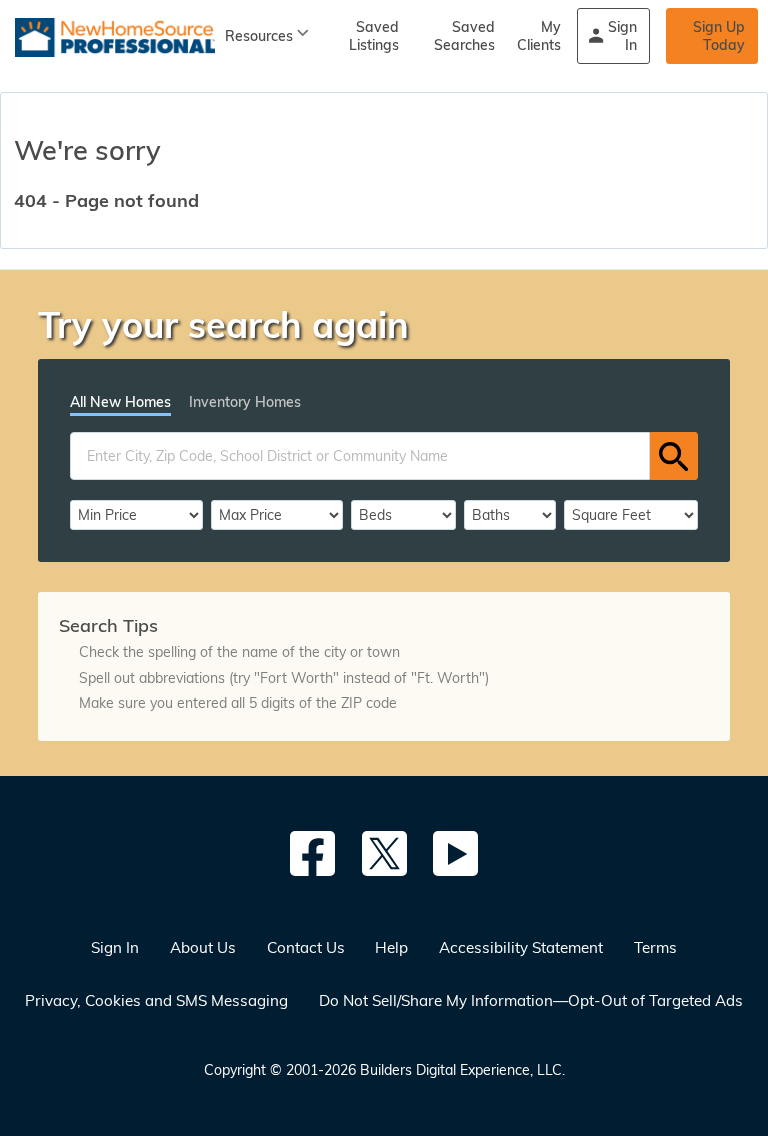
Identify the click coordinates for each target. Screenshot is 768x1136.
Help (391, 947)
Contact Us (306, 947)
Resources (259, 36)
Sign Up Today (719, 36)
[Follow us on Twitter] (384, 853)
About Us (203, 947)
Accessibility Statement (521, 947)
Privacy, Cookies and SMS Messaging (156, 1000)
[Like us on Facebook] (312, 853)
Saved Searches (464, 36)
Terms (655, 947)
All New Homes (120, 402)
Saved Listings (374, 36)
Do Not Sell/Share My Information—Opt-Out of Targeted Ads (531, 1000)
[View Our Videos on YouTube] (455, 853)
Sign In (622, 36)
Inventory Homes (245, 402)
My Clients (539, 36)
